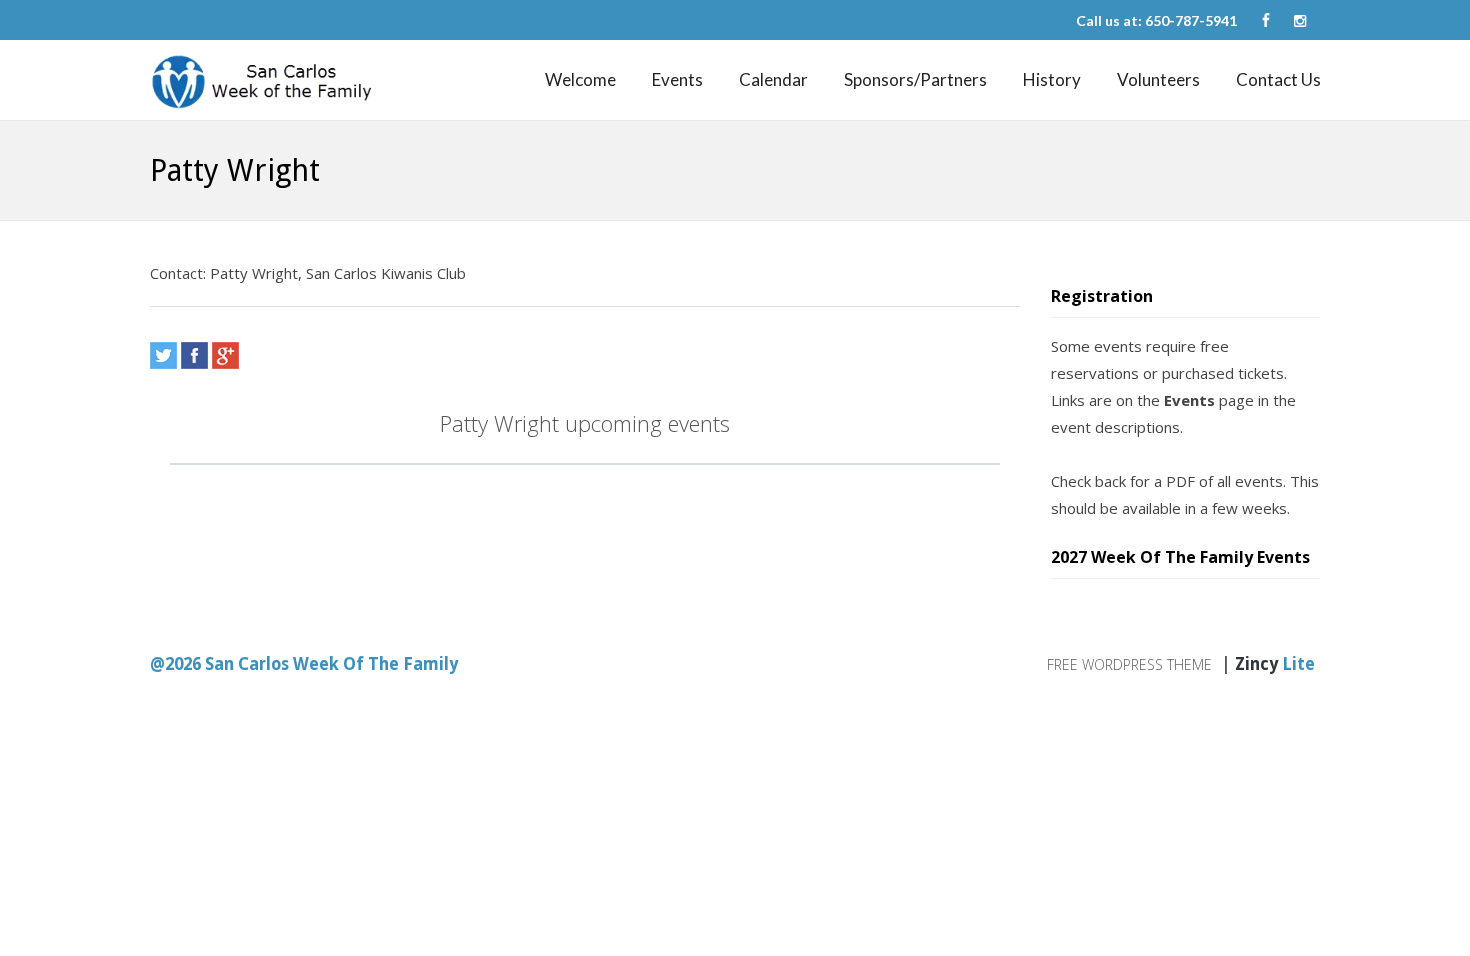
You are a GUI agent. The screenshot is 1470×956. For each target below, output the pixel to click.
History (1052, 79)
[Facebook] (1266, 21)
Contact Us (1278, 79)
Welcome (580, 79)
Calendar (773, 79)
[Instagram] (1300, 21)
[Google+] (225, 355)
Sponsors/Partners (915, 79)
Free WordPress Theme (1129, 664)
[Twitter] (163, 355)
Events (677, 79)
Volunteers (1158, 79)
